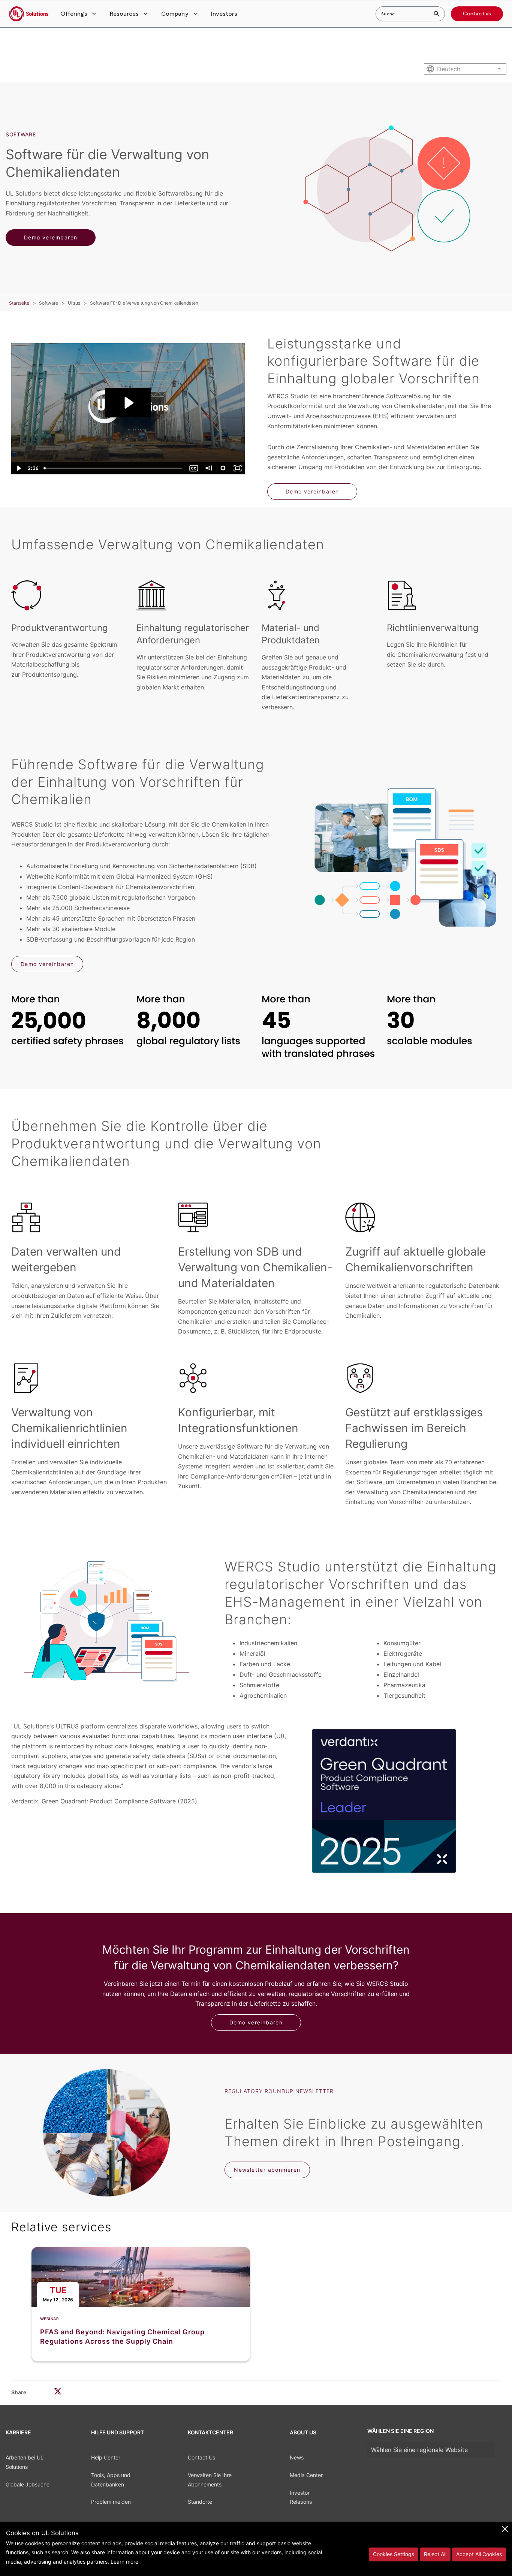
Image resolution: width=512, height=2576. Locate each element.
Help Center (106, 2457)
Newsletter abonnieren (267, 2170)
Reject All (435, 2554)
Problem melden (111, 2502)
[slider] (114, 468)
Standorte (200, 2502)
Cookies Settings (394, 2554)
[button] (79, 14)
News (297, 2457)
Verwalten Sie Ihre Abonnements (210, 2480)
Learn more (124, 2562)
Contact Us (201, 2457)
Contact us (477, 14)
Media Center (306, 2475)
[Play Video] (19, 468)
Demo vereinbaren (51, 237)
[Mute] (208, 468)
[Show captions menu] (194, 468)
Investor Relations (301, 2497)
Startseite (19, 303)
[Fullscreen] (237, 468)
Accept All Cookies (479, 2554)
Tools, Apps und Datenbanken (111, 2480)
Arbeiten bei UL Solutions (25, 2462)
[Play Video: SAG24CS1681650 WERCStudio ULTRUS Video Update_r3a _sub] (128, 403)
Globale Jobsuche (28, 2484)
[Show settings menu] (223, 468)
